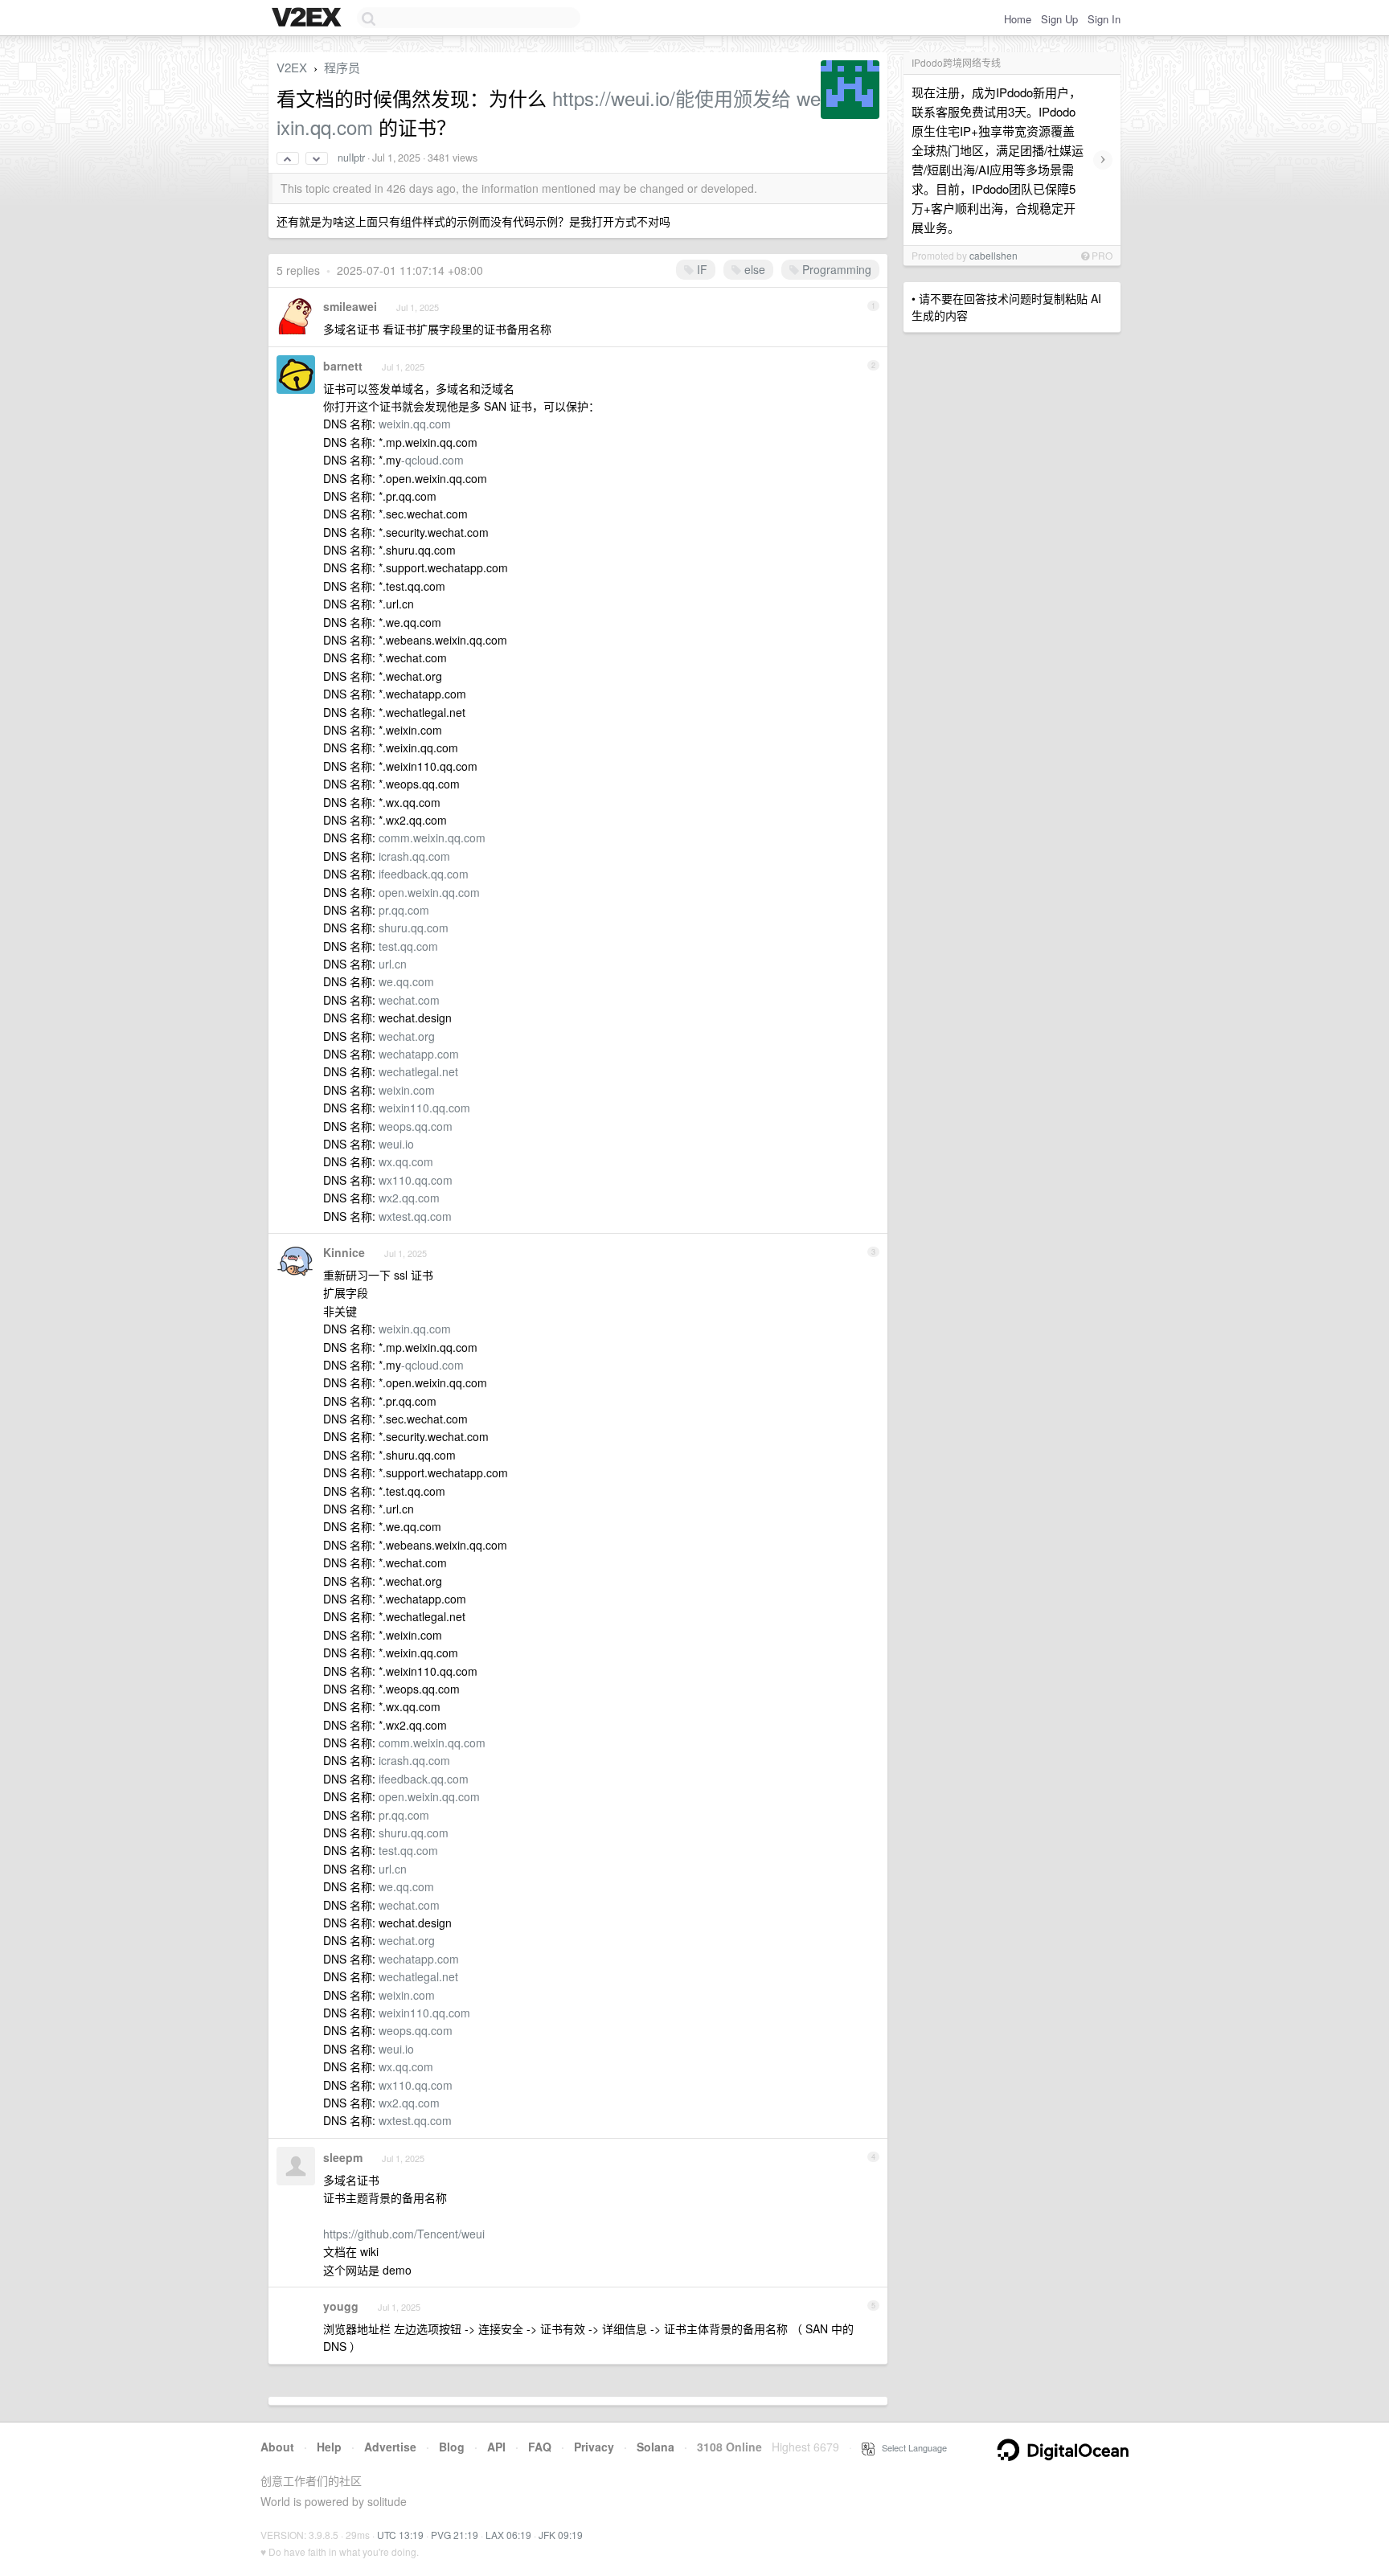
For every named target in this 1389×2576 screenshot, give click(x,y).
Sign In (1104, 19)
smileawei (350, 306)
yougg (341, 2306)
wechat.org (407, 1036)
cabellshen (994, 255)
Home (1018, 19)
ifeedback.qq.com (424, 874)
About (277, 2447)
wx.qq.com (406, 1161)
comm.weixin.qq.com (432, 838)
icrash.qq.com (414, 856)
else (753, 269)
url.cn (393, 964)
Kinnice (344, 1252)
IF (701, 269)
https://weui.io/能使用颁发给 (672, 98)
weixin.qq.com (415, 424)
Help (329, 2447)
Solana (656, 2447)
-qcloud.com (432, 460)
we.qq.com (406, 981)
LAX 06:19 (508, 2535)
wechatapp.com (419, 1054)
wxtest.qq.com (415, 1216)
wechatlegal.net (418, 1071)
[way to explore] (309, 18)
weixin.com (407, 1090)
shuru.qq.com (414, 928)
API (496, 2447)
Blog (452, 2447)
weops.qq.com (416, 1126)
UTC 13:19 (400, 2535)
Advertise (390, 2447)
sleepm (343, 2157)
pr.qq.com (404, 910)
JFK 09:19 (561, 2535)
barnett (343, 366)
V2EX (292, 67)
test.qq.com (408, 946)
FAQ (540, 2447)
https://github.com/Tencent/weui (404, 2234)
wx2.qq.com (409, 1198)
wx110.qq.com (416, 1180)
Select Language (911, 2447)
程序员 (342, 67)
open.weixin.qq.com (429, 892)
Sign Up (1059, 19)
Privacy (594, 2447)
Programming (835, 269)
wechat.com (409, 1000)
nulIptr (351, 158)
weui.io (396, 1144)
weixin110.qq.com (424, 1108)
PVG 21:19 (455, 2535)
